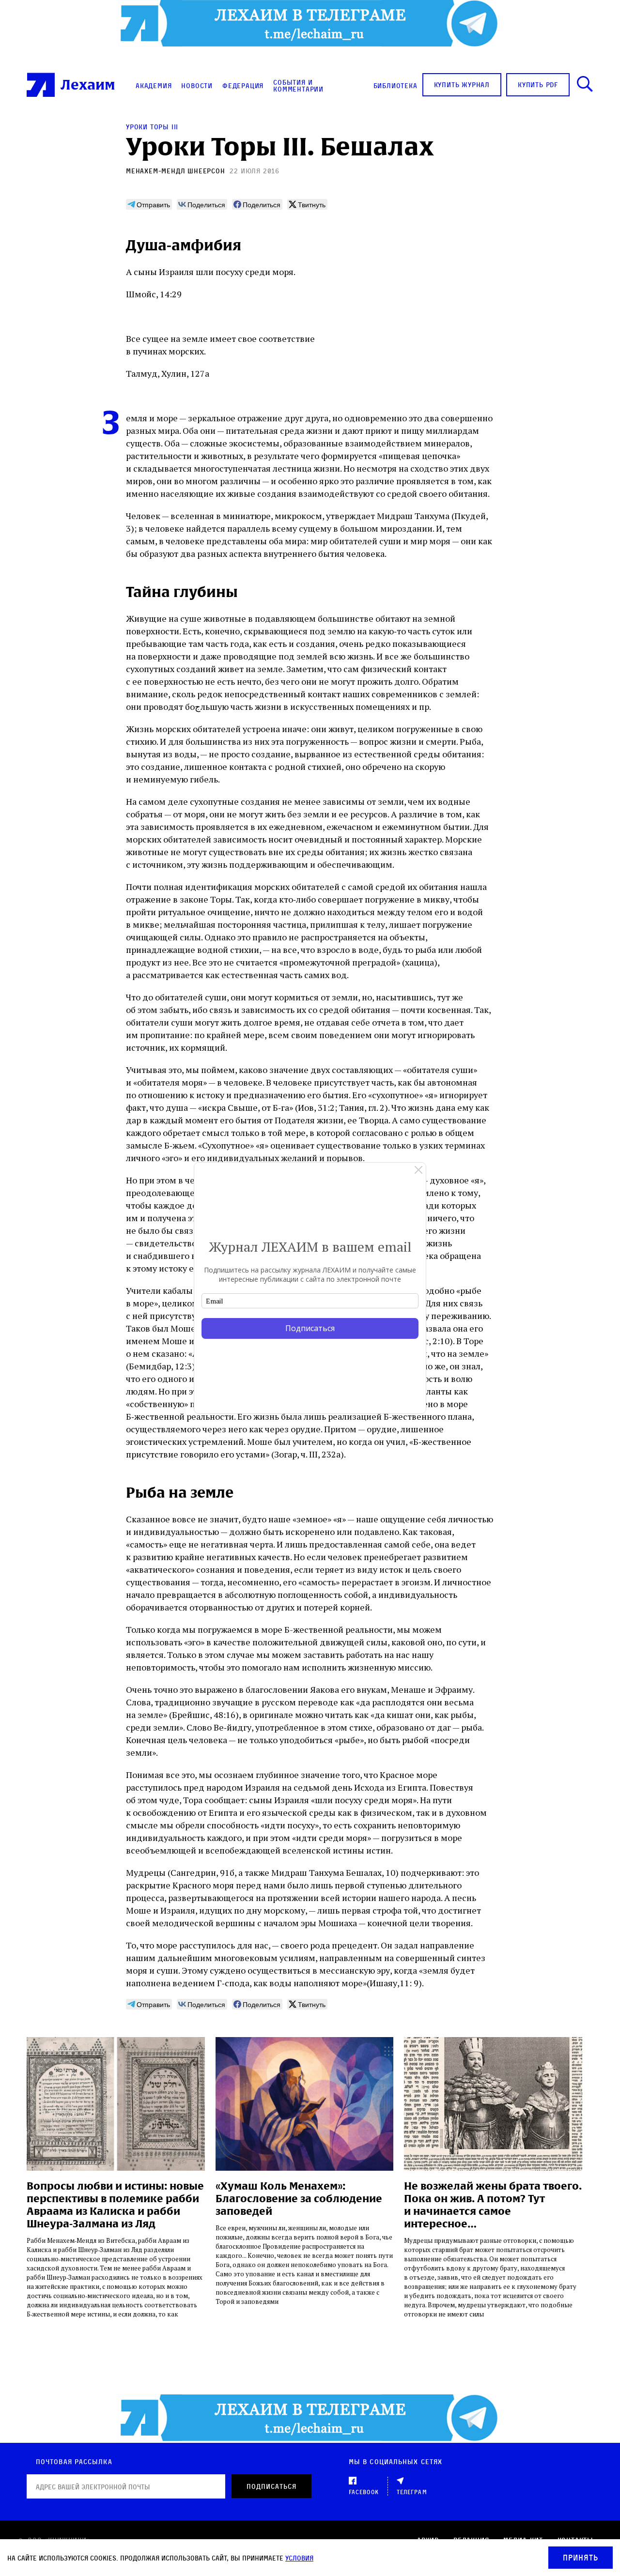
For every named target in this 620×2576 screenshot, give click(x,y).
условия (299, 2558)
